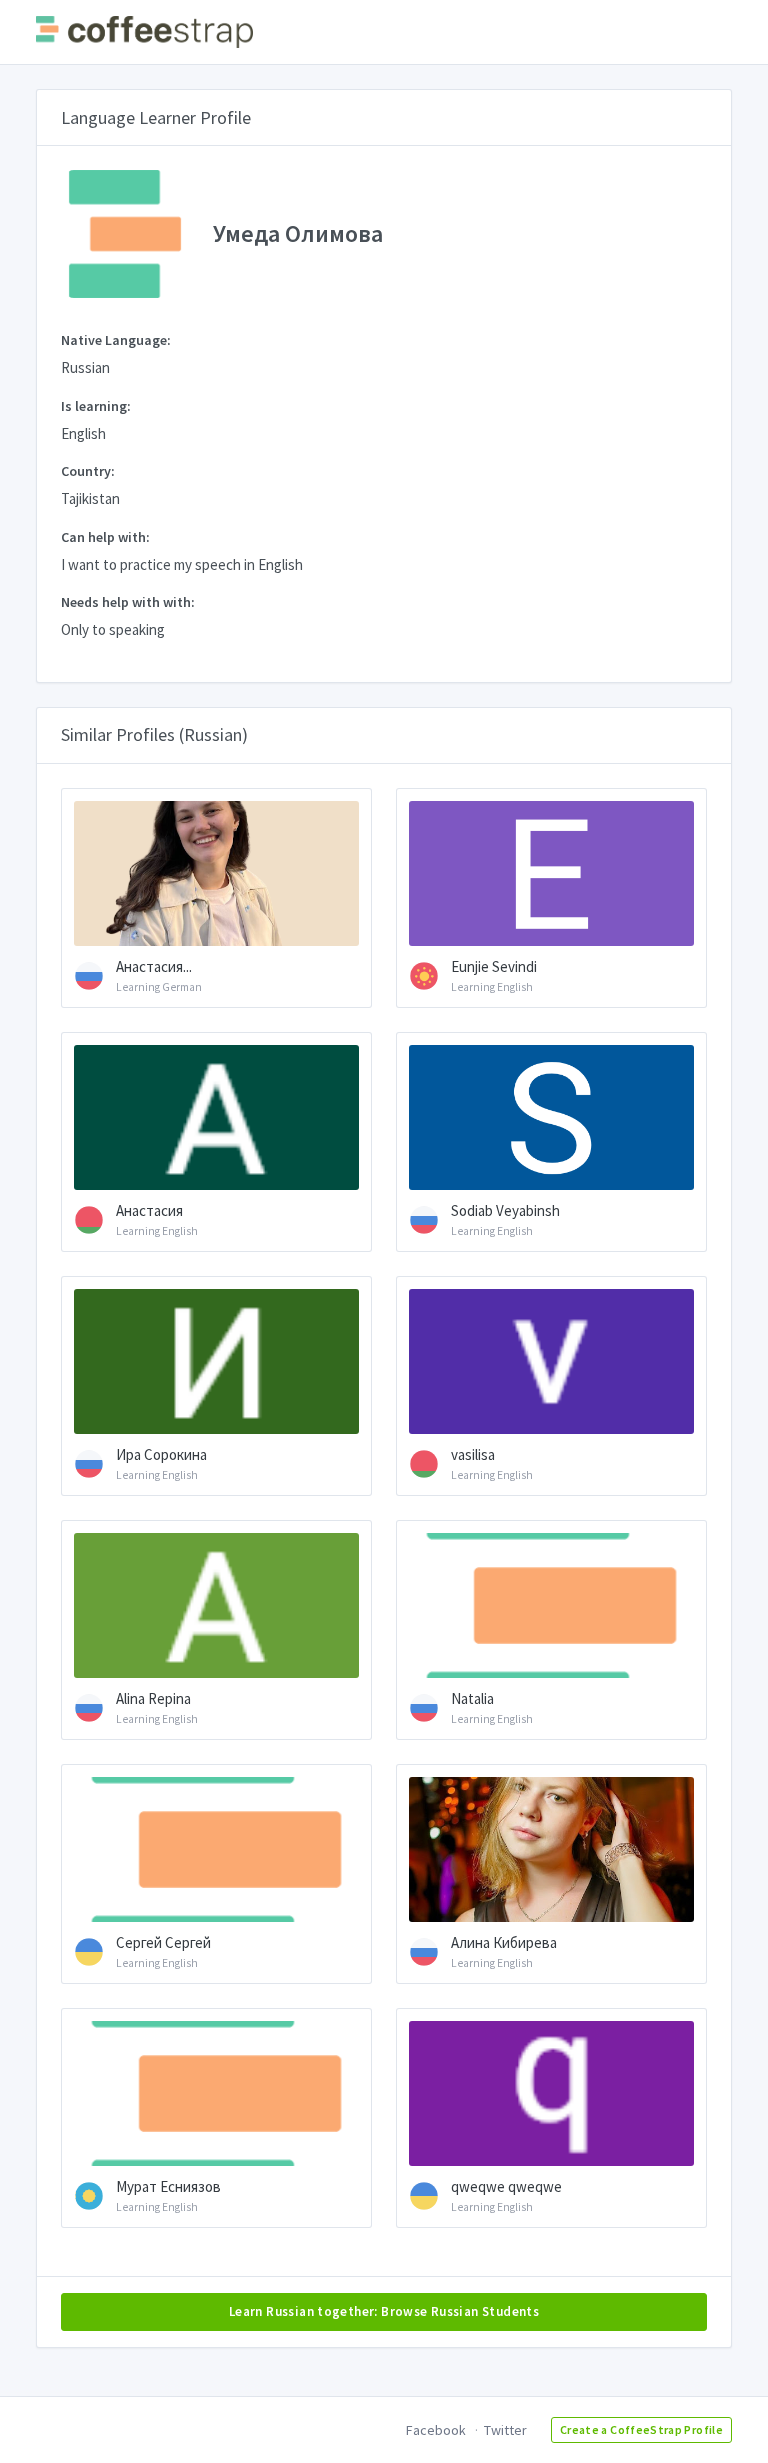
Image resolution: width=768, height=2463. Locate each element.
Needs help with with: (128, 602)
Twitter (505, 2430)
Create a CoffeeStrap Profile (641, 2429)
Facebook (436, 2430)
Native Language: (116, 340)
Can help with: (105, 537)
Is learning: (96, 406)
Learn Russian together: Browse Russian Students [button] (384, 2311)
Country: (88, 471)
